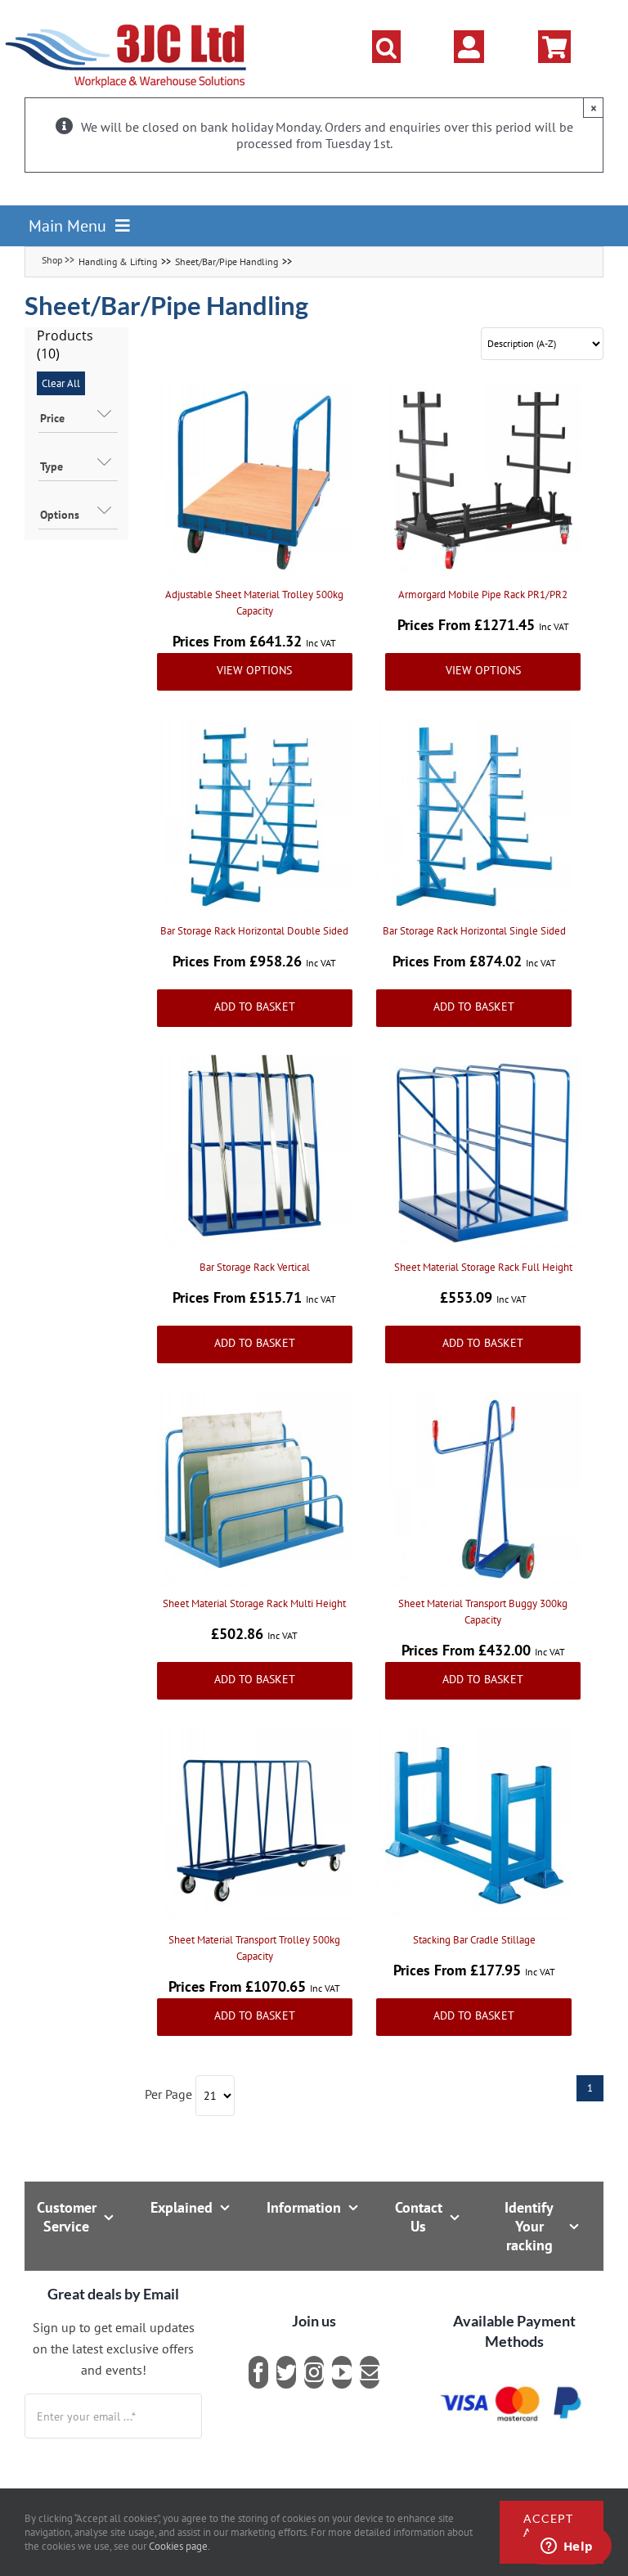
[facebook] (258, 2372)
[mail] (370, 2372)
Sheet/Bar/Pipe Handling (227, 261)
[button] (386, 47)
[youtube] (342, 2372)
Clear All (61, 383)
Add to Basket (255, 1007)
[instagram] (314, 2372)
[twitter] (286, 2372)
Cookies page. (179, 2546)
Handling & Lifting (118, 261)
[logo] (126, 20)
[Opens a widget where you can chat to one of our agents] (567, 2547)
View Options (254, 670)
